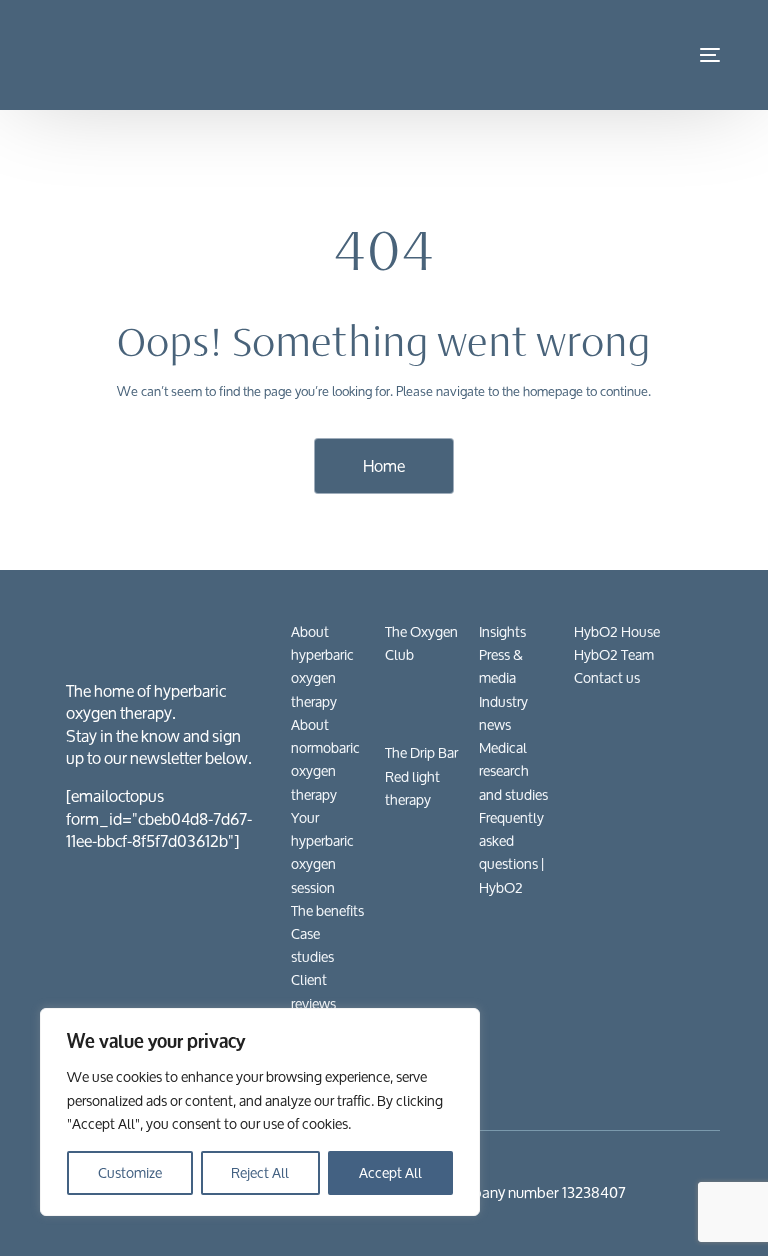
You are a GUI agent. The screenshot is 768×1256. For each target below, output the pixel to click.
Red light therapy (412, 788)
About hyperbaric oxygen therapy (322, 666)
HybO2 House (617, 631)
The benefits (327, 910)
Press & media (501, 666)
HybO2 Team (614, 654)
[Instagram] (647, 1068)
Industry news (503, 713)
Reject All (260, 1172)
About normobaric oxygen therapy (325, 759)
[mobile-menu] (695, 55)
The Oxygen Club (421, 643)
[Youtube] (615, 1068)
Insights (502, 631)
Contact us (607, 677)
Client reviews (313, 991)
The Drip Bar (421, 752)
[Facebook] (583, 1068)
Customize (130, 1172)
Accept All (390, 1172)
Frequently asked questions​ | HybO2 (511, 852)
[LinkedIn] (679, 1068)
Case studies (312, 945)
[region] (260, 1112)
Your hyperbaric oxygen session (322, 852)
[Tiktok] (711, 1068)
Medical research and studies (513, 770)
